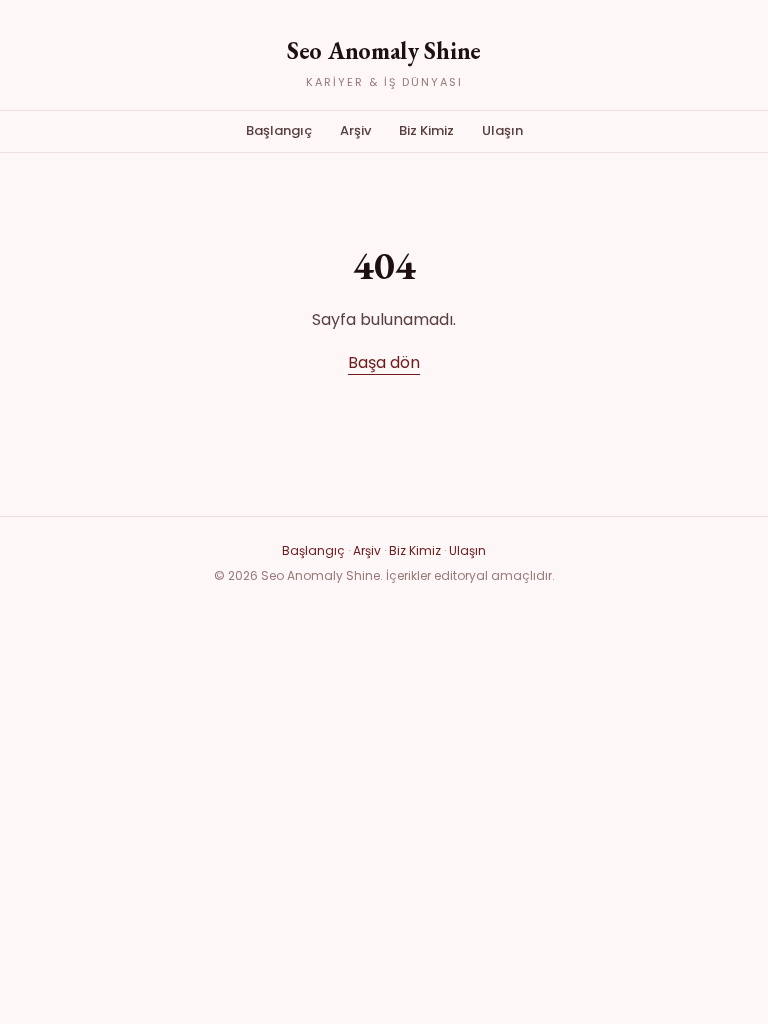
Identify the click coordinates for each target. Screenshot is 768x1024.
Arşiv (355, 130)
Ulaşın (502, 130)
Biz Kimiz (426, 130)
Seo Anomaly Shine (384, 50)
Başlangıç (279, 130)
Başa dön (384, 362)
